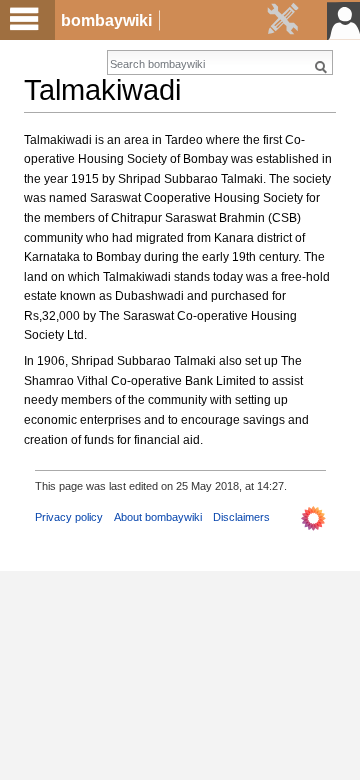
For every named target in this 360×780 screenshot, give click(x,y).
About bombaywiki (158, 517)
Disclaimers (241, 517)
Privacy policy (69, 517)
